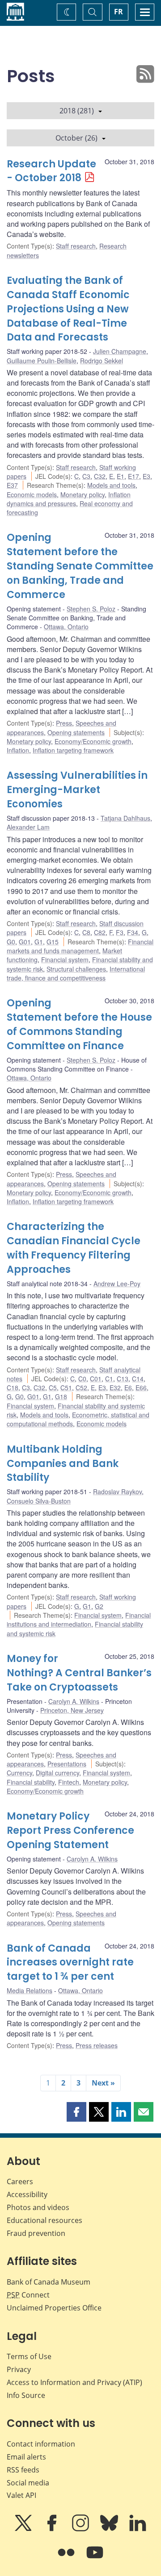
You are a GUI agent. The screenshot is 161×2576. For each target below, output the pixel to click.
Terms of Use (29, 2356)
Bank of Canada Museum (49, 2282)
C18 (13, 1388)
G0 (11, 942)
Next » (103, 2083)
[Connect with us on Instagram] (81, 2529)
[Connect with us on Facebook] (53, 2529)
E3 (146, 476)
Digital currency (57, 1773)
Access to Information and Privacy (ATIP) (74, 2382)
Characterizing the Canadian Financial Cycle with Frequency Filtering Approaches (74, 1248)
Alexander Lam (28, 827)
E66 (141, 1388)
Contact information (41, 2444)
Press (64, 723)
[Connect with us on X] (24, 2529)
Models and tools (111, 485)
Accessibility (27, 2194)
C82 (100, 932)
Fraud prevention (36, 2233)
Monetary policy (83, 494)
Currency (19, 1773)
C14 (138, 1379)
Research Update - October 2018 (51, 171)
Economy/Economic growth (93, 741)
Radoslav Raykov (117, 1492)
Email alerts (26, 2457)
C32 (100, 476)
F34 (133, 932)
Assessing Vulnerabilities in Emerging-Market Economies (77, 790)
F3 (120, 932)
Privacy (19, 2369)
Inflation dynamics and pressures (69, 499)
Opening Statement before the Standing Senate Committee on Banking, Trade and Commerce (80, 566)
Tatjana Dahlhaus (125, 818)
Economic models (32, 494)
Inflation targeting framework (73, 750)
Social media (28, 2483)
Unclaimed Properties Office (54, 2308)
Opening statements (76, 732)
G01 (25, 942)
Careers (20, 2181)
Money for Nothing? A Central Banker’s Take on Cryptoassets (79, 1673)
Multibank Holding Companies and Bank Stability (63, 1464)
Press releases (97, 2045)
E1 (121, 476)
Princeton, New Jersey (72, 1710)
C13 (123, 1379)
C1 (109, 1379)
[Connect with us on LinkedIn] (138, 2529)
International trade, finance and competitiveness (76, 973)
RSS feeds (23, 2470)
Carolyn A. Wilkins (74, 1701)
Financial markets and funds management (80, 946)
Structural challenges (76, 969)
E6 (128, 1388)
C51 (66, 1388)
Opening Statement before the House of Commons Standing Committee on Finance (79, 1024)
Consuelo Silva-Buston (39, 1501)
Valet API (21, 2495)
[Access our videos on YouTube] (95, 2559)
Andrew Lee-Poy (117, 1284)
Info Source (26, 2395)
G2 (99, 1606)
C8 (86, 932)
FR (119, 12)
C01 (96, 1379)
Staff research (76, 246)
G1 (39, 942)
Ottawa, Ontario (66, 627)
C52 (81, 1388)
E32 (115, 1388)
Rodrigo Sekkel (102, 361)
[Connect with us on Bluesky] (110, 2529)
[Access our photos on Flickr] (67, 2559)
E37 (12, 485)
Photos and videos (38, 2207)
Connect (28, 2295)
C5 (53, 1388)
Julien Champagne (120, 351)
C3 (86, 476)
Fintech (69, 1782)
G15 (53, 942)
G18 (61, 1396)
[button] (76, 2112)
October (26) (76, 138)
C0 (82, 1379)
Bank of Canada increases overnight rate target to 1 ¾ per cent (70, 1963)
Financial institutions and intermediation (79, 1620)
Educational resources (44, 2220)
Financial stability (31, 1782)
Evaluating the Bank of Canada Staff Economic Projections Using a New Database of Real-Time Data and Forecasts (68, 309)
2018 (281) (77, 111)
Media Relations (30, 1990)
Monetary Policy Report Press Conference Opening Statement (70, 1830)
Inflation (18, 750)
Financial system (65, 960)
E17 (133, 476)
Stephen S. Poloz (91, 609)
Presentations (67, 1764)
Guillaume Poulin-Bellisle (42, 361)
